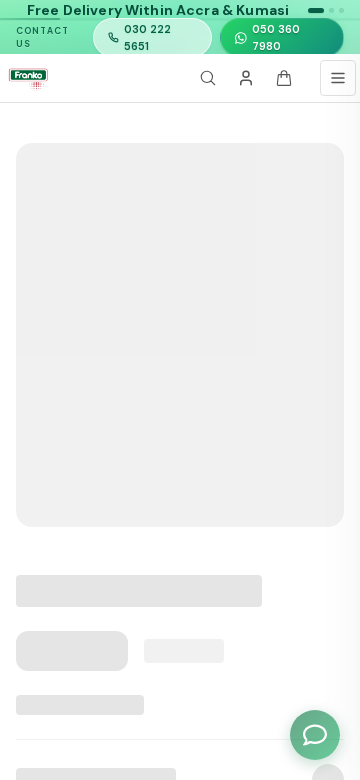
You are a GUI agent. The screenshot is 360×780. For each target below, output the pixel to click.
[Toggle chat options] (315, 735)
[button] (316, 10)
